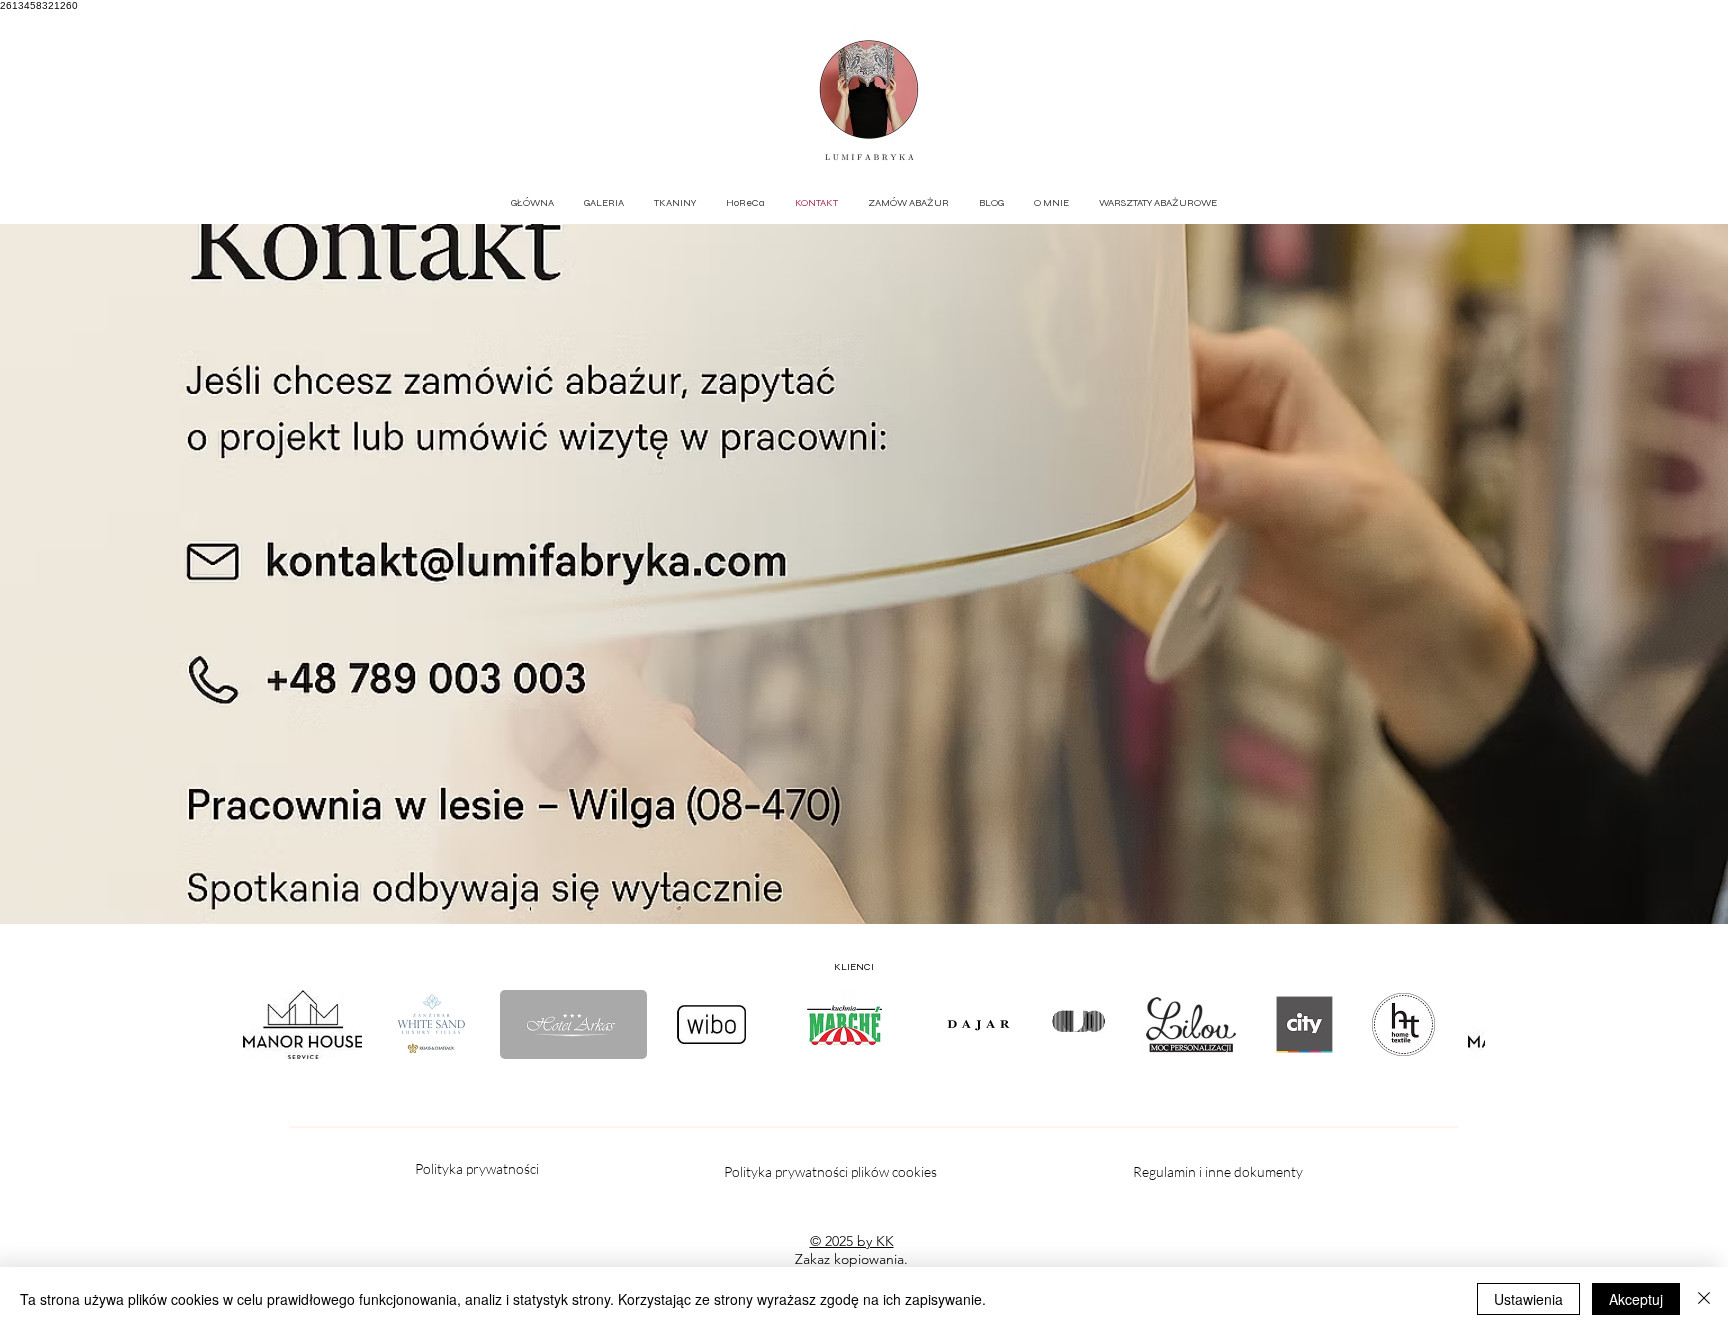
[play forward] (1460, 1024)
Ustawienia (1528, 1299)
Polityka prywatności (477, 1168)
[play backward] (268, 1024)
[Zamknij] (1704, 1299)
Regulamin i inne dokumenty (1219, 1171)
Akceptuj (1636, 1299)
